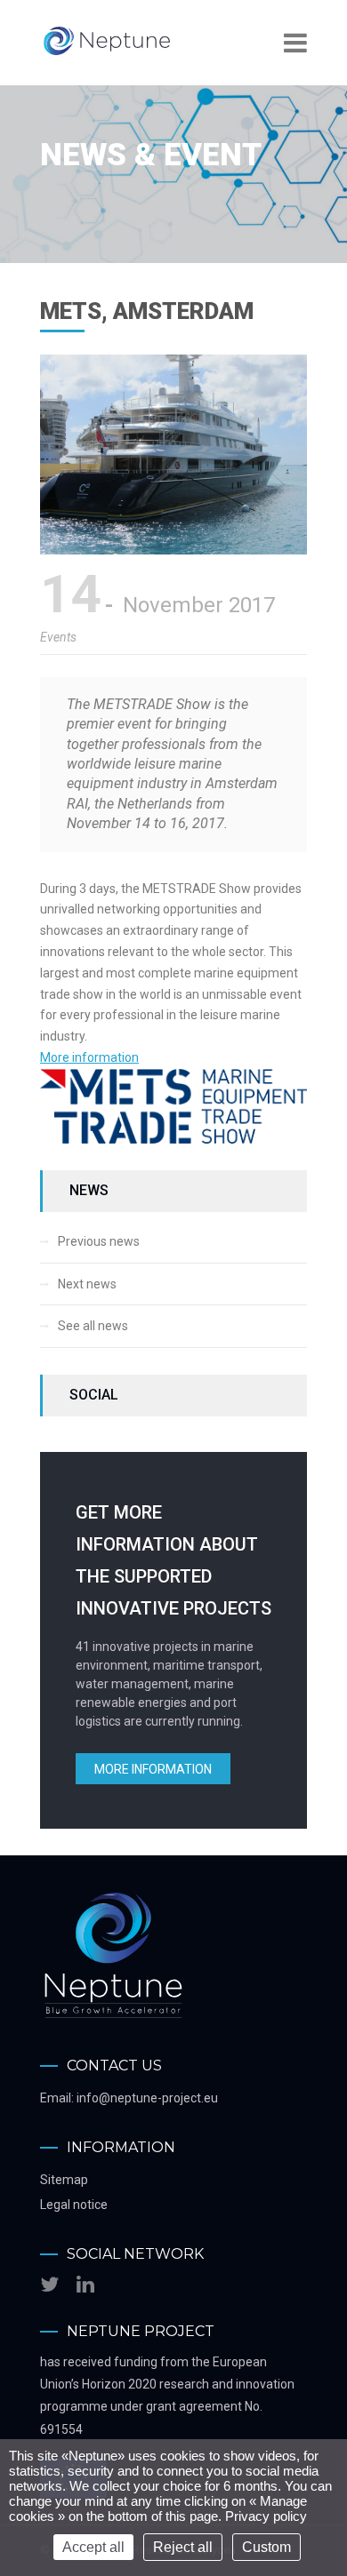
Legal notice (74, 2205)
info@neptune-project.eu (147, 2098)
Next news (87, 1284)
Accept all (93, 2547)
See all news (93, 1326)
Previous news (99, 1241)
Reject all (183, 2547)
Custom (266, 2547)
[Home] (107, 53)
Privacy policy (266, 2516)
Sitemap (64, 2180)
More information (89, 1057)
